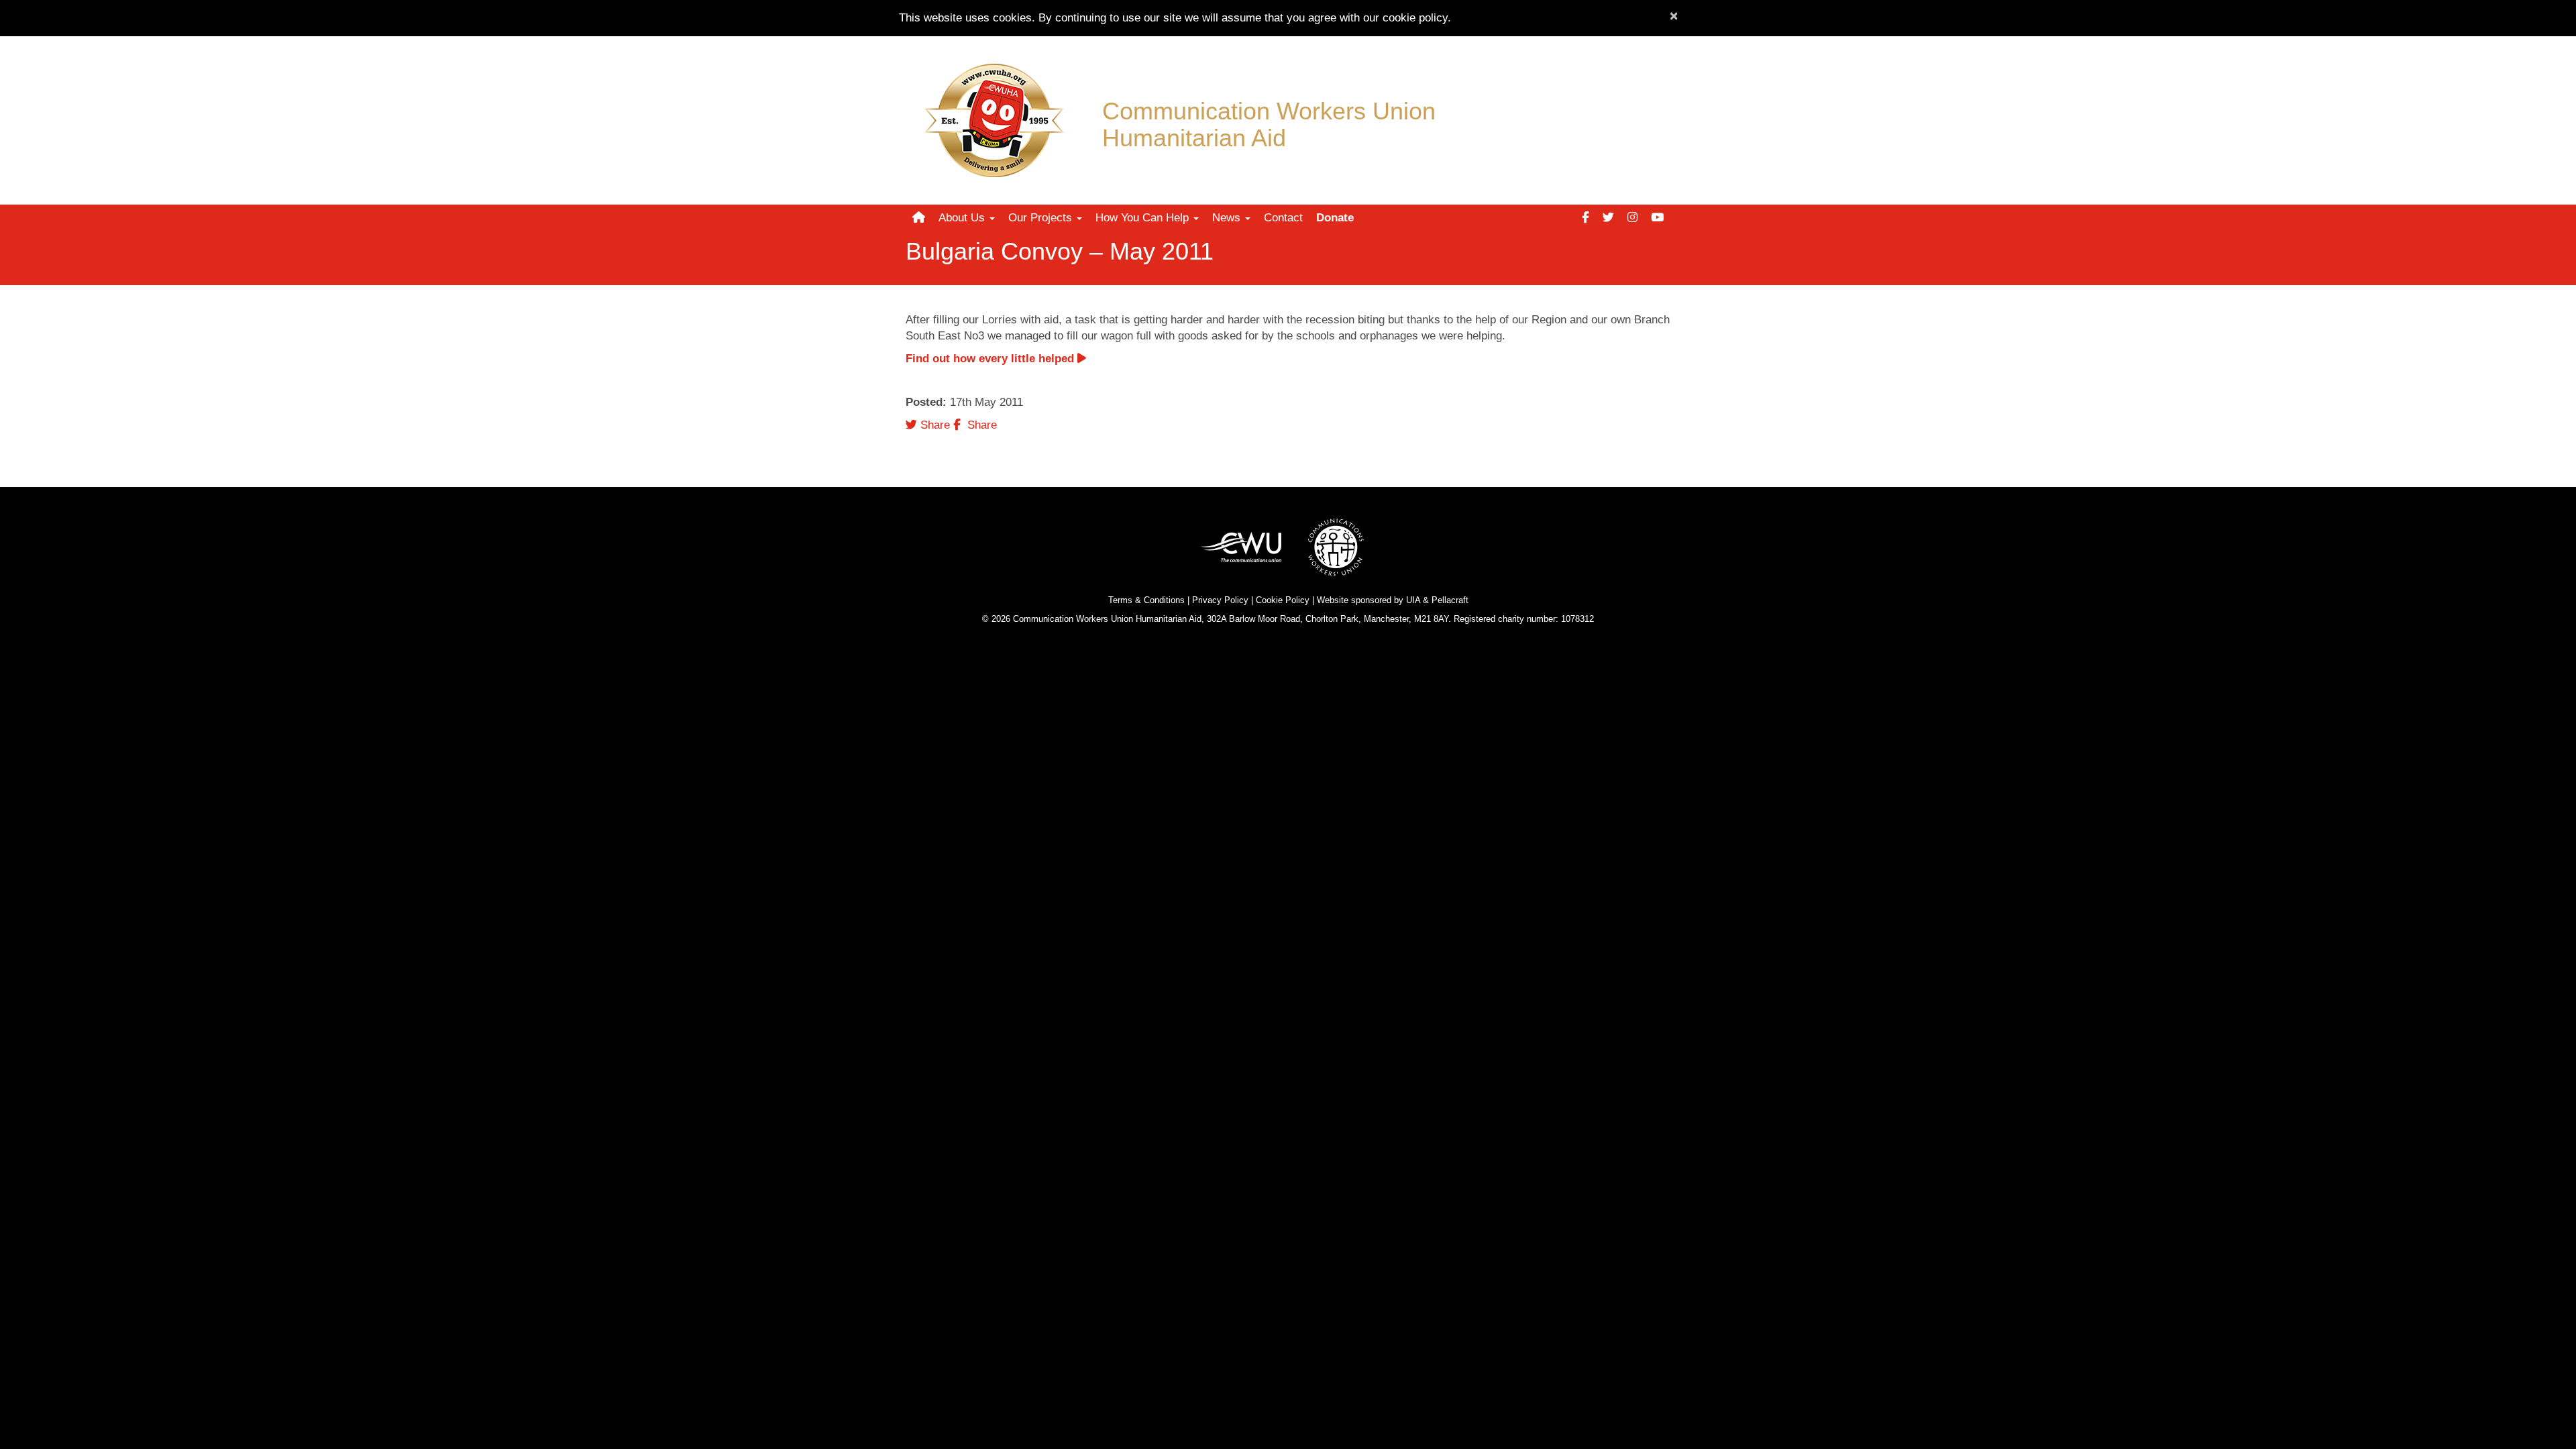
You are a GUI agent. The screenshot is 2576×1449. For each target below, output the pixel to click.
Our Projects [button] (1042, 218)
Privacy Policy (1220, 600)
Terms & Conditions (1146, 600)
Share (933, 425)
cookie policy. (1417, 18)
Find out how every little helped (991, 359)
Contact (1283, 218)
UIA (1413, 600)
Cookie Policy (1283, 600)
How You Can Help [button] (1144, 218)
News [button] (1228, 218)
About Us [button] (963, 218)
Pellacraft (1450, 600)
